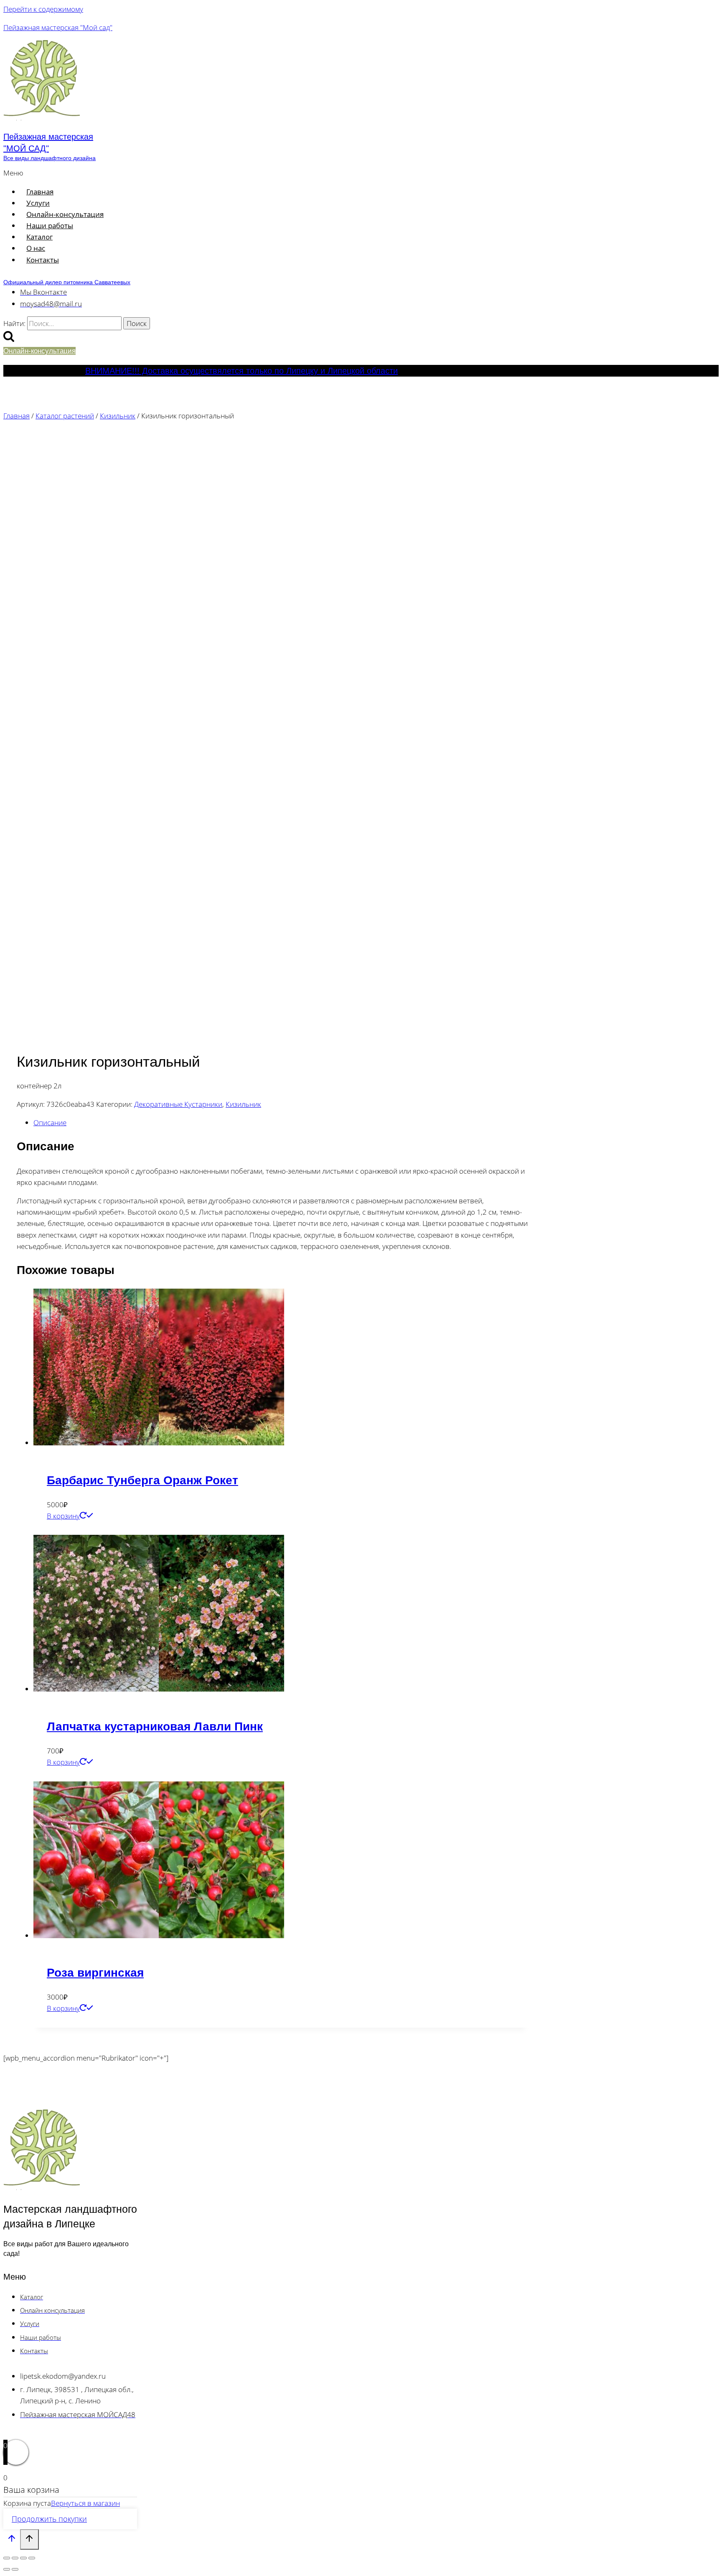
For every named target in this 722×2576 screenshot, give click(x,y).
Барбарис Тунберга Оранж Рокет (142, 1480)
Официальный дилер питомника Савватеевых (67, 282)
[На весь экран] (15, 2558)
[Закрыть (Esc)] (32, 2558)
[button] (177, 173)
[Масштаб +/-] (7, 2558)
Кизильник (243, 1104)
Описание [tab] (50, 1122)
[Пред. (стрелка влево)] (7, 2569)
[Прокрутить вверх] (12, 2540)
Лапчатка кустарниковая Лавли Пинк (155, 1726)
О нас (36, 248)
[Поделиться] (23, 2558)
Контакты (43, 260)
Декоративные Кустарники (178, 1104)
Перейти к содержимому (43, 9)
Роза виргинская (95, 1973)
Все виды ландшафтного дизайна (50, 158)
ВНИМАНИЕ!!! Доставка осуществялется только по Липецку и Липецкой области (242, 371)
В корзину (63, 1516)
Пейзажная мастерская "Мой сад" (58, 27)
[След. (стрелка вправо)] (15, 2569)
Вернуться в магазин (85, 2503)
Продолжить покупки (49, 2519)
